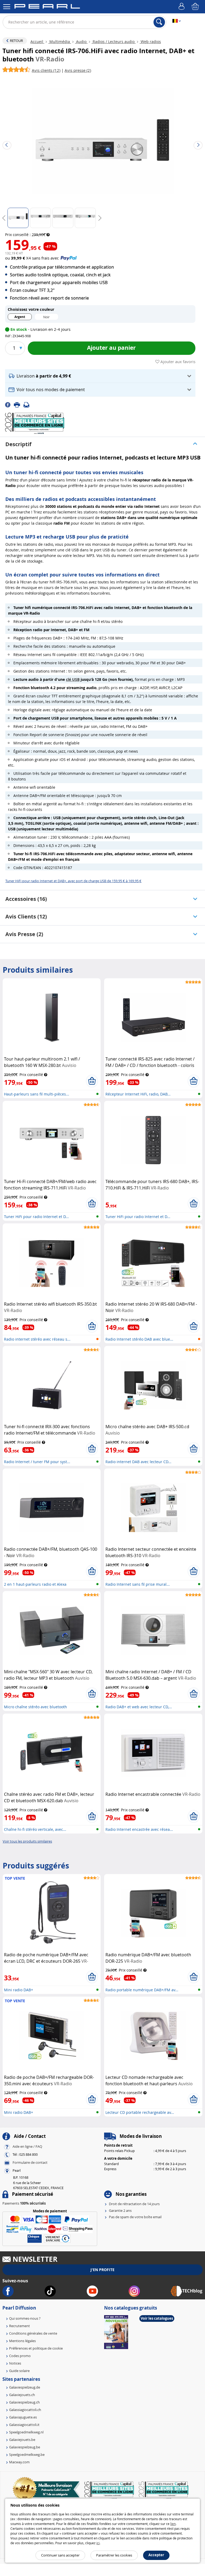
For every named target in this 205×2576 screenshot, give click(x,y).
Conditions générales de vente (33, 2333)
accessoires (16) (26, 899)
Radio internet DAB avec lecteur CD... (138, 1462)
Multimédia (60, 42)
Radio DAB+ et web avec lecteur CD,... (139, 1707)
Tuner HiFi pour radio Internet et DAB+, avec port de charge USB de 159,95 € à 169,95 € (73, 881)
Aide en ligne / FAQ (27, 2147)
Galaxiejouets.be (22, 2440)
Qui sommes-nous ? (25, 2318)
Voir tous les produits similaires (27, 1841)
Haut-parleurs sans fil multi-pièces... (37, 1094)
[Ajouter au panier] (92, 1081)
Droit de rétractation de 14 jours (134, 2204)
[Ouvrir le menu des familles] (7, 7)
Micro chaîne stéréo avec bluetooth (36, 1707)
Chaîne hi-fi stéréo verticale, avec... (35, 1829)
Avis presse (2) (24, 934)
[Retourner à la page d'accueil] (47, 7)
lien (173, 2524)
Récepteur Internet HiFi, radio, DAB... (138, 1094)
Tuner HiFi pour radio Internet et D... (36, 1217)
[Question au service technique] (28, 404)
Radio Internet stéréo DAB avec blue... (139, 1339)
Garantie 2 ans (120, 2210)
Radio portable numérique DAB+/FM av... (142, 1990)
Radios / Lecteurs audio (114, 42)
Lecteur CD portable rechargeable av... (140, 2112)
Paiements (24, 2203)
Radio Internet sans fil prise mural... (138, 1584)
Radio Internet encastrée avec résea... (139, 1829)
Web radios (150, 42)
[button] (100, 376)
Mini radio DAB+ (19, 1990)
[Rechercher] (159, 22)
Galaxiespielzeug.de (25, 2387)
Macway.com (19, 2462)
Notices (15, 2363)
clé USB (73, 679)
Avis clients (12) (26, 916)
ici (98, 2543)
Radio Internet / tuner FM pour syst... (37, 1462)
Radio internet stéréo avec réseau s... (37, 1339)
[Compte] (182, 7)
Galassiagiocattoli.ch (25, 2410)
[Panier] (196, 7)
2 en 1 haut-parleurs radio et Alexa (35, 1584)
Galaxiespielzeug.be (25, 2447)
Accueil (37, 42)
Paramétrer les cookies (114, 2555)
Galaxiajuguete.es (23, 2417)
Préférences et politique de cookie (36, 2348)
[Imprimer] (19, 404)
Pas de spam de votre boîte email (135, 2217)
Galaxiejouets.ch (22, 2395)
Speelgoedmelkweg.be (27, 2455)
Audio (81, 42)
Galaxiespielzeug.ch (24, 2402)
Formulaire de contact (30, 2163)
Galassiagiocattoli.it (24, 2425)
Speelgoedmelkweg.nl (26, 2432)
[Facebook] (9, 404)
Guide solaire (19, 2371)
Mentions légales (22, 2341)
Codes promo (20, 2356)
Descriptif (18, 444)
